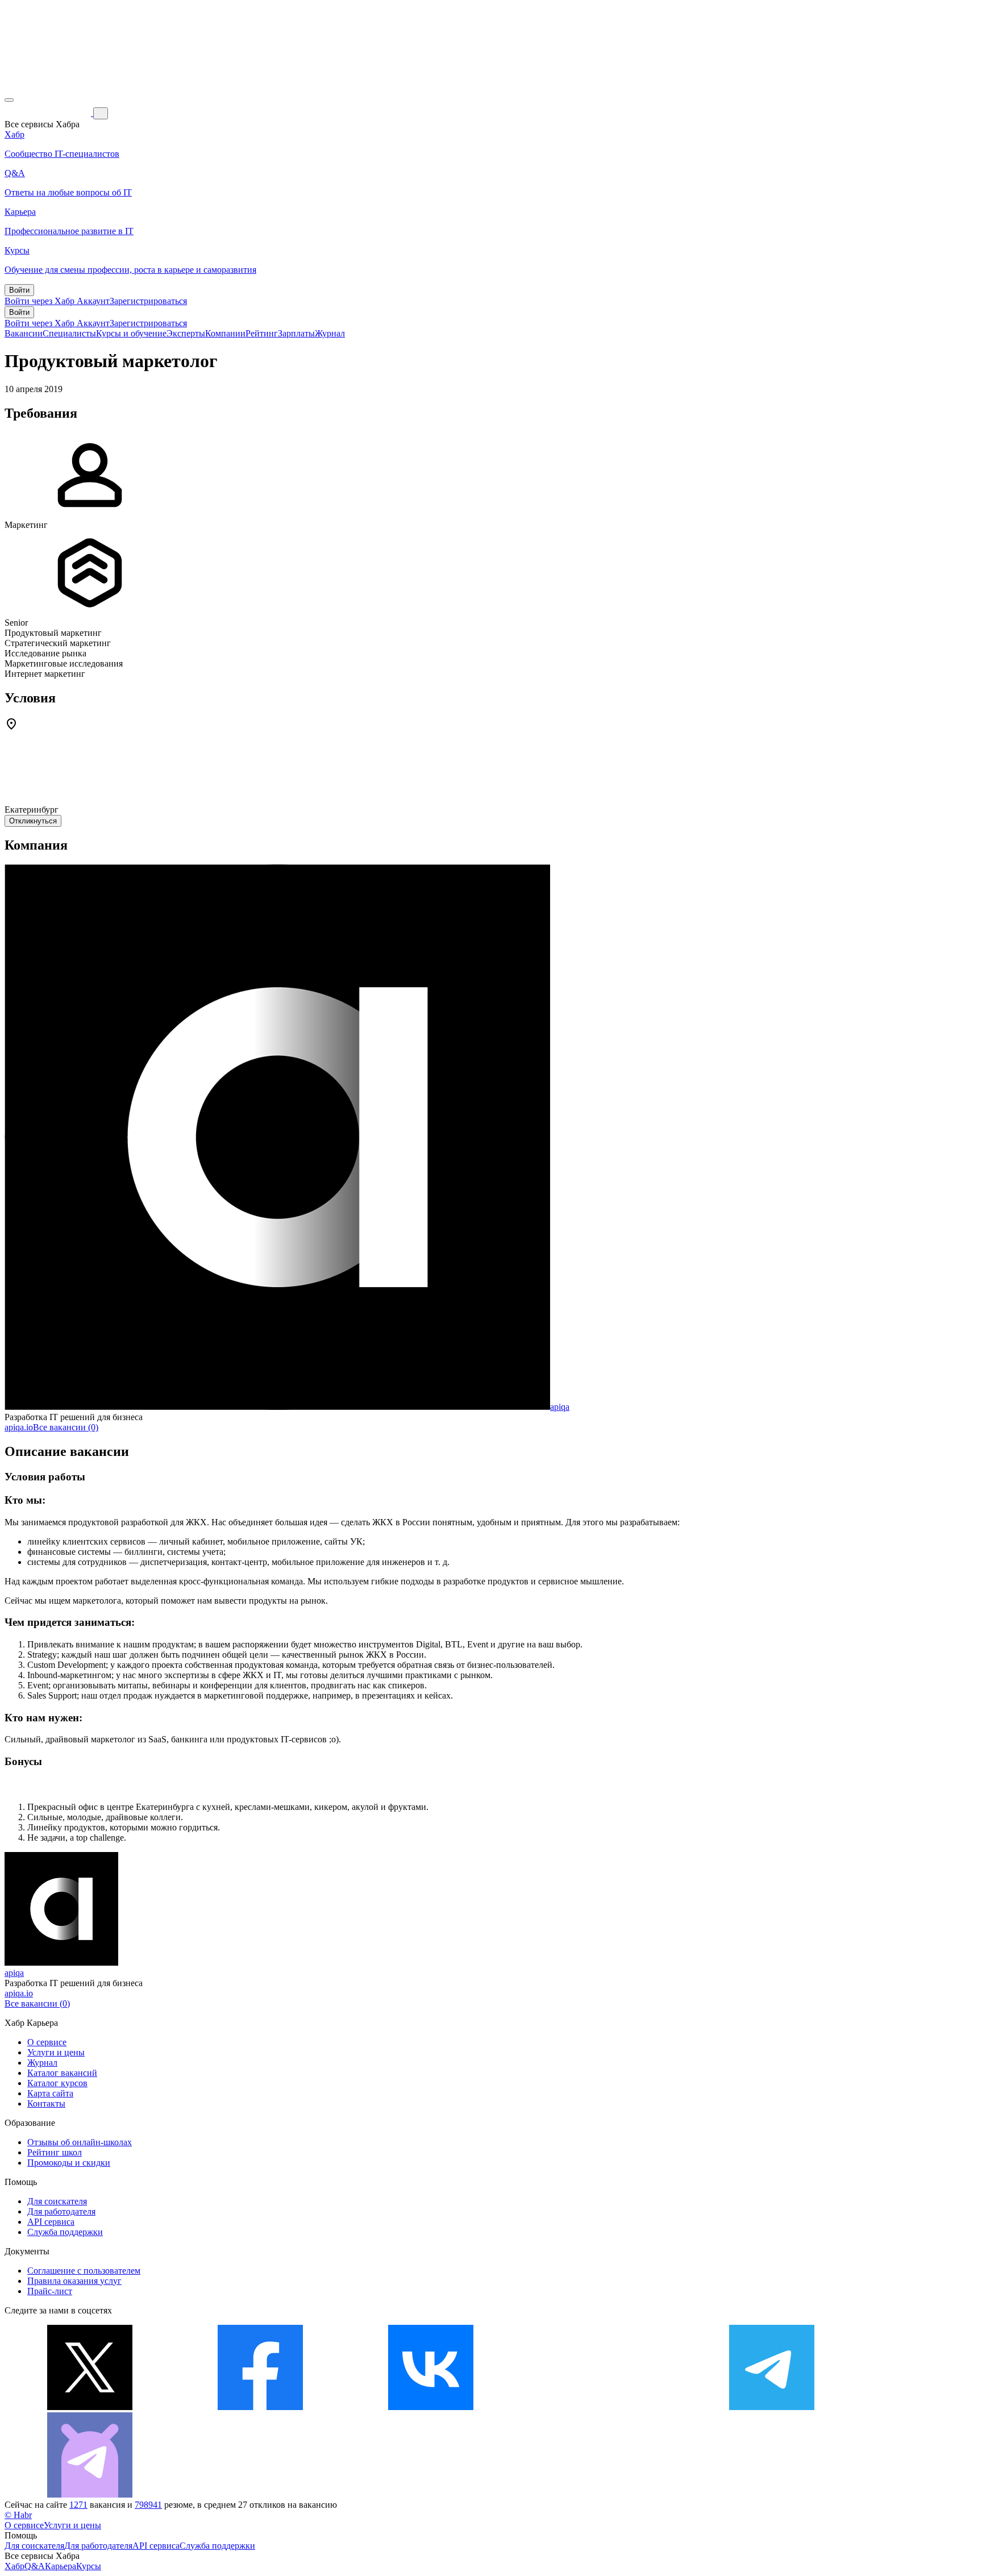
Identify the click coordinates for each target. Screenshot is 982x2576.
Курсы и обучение (131, 333)
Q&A (35, 2566)
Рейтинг (262, 333)
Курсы (89, 2566)
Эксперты (186, 333)
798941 (148, 2505)
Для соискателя (57, 2201)
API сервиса (51, 2222)
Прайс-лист (50, 2291)
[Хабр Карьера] (49, 113)
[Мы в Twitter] (90, 2407)
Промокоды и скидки (69, 2163)
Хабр (14, 2566)
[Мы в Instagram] (601, 2407)
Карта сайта (50, 2093)
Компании (225, 333)
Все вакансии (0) (66, 1427)
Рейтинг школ (55, 2152)
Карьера (61, 2566)
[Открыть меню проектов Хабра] (9, 100)
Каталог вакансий (62, 2073)
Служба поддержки (65, 2232)
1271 (78, 2505)
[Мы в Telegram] (772, 2407)
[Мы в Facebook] (260, 2407)
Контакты (46, 2103)
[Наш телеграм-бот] (90, 2494)
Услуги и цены (56, 2052)
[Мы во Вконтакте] (431, 2407)
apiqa (560, 1407)
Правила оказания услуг (74, 2281)
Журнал (330, 333)
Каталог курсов (57, 2083)
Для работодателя (61, 2211)
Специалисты (69, 333)
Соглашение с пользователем (84, 2271)
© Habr (18, 2515)
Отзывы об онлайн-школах (80, 2142)
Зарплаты (296, 333)
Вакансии (24, 333)
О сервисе (47, 2042)
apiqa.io (19, 1427)
